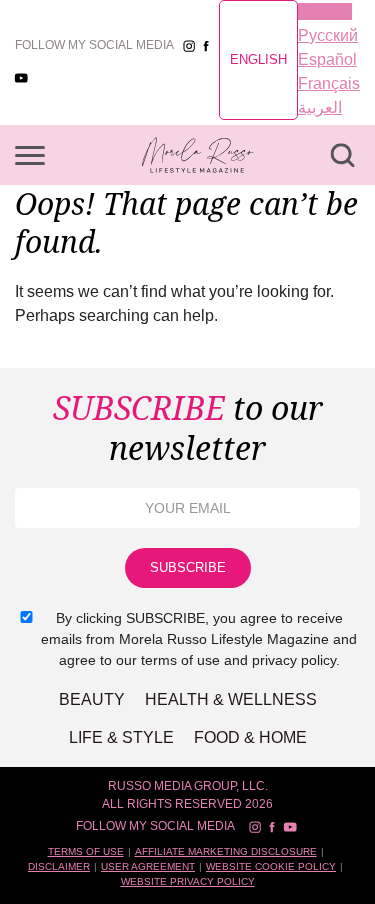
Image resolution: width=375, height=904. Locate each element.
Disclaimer (59, 866)
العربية (320, 107)
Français (329, 83)
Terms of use (86, 851)
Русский (328, 35)
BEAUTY (92, 699)
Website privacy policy (188, 881)
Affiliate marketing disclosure (226, 851)
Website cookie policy (271, 866)
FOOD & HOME (250, 737)
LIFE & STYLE (121, 737)
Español (327, 59)
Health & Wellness (231, 699)
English (258, 59)
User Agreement (148, 866)
